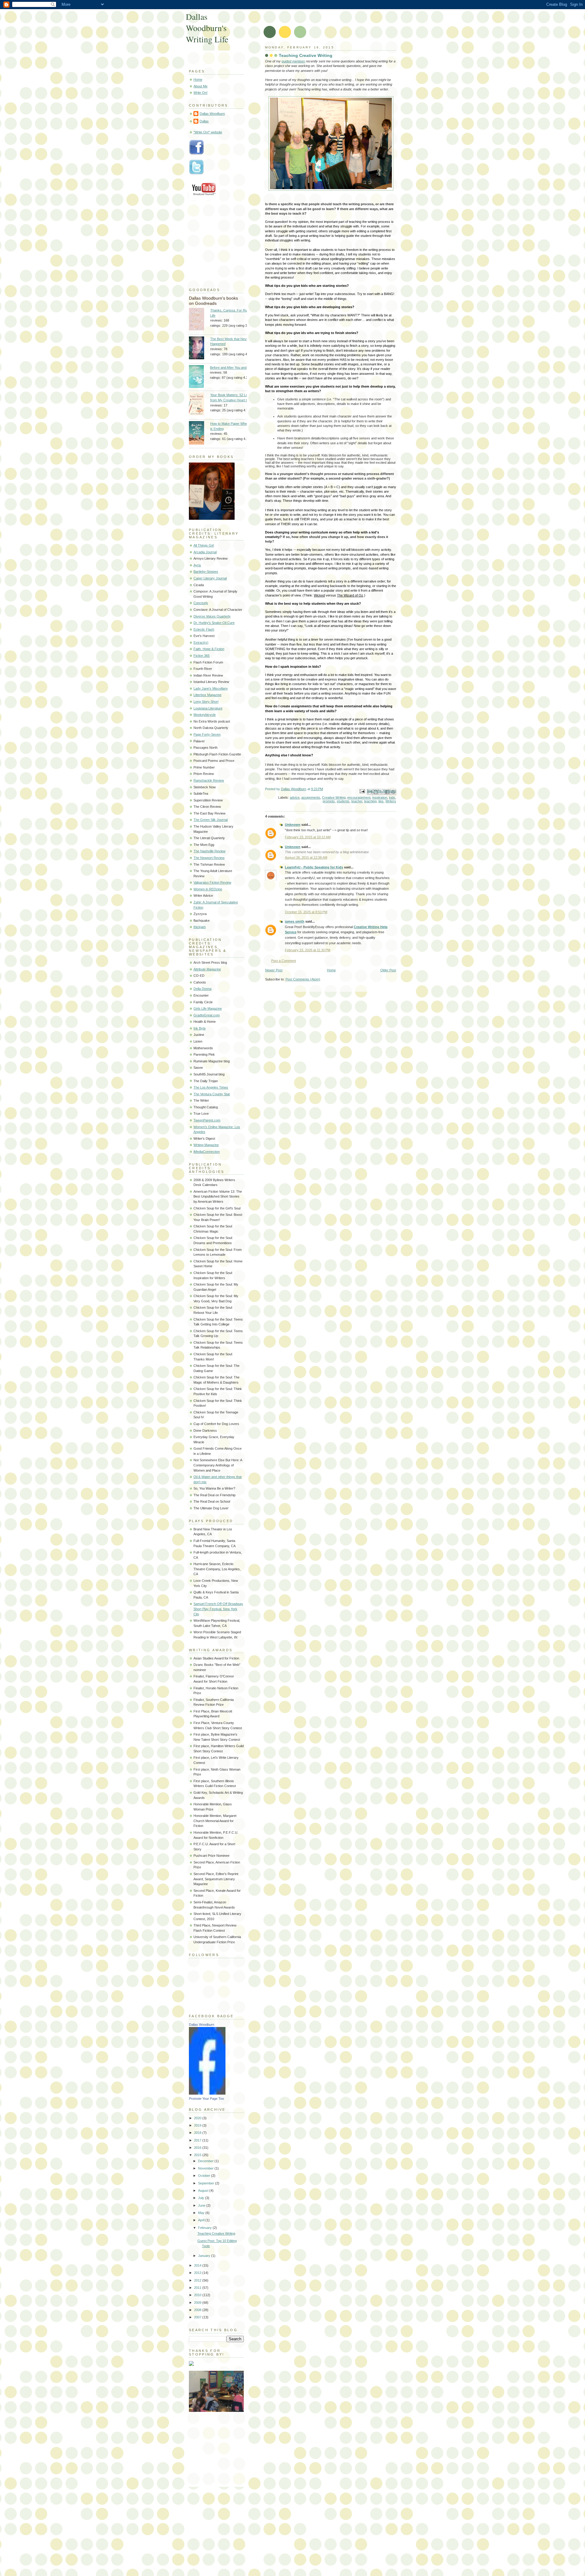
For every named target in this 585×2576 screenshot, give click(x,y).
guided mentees (293, 61)
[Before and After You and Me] (199, 377)
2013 (198, 2273)
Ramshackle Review (209, 780)
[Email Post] (362, 791)
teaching (370, 801)
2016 (198, 2148)
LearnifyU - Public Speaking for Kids (314, 867)
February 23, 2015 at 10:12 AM (308, 837)
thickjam (200, 927)
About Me (200, 86)
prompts (329, 801)
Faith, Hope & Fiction (209, 649)
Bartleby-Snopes (206, 572)
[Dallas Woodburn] (207, 2093)
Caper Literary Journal (210, 578)
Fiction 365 (202, 656)
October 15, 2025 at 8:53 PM (306, 912)
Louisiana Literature (208, 708)
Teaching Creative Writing (216, 2233)
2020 (198, 2118)
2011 (198, 2288)
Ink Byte (200, 1028)
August (204, 2191)
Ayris (197, 565)
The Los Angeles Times (211, 1087)
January (205, 2256)
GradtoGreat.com (207, 1015)
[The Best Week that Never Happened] (200, 349)
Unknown (293, 825)
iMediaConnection (207, 1152)
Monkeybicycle (205, 715)
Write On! (200, 93)
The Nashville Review (209, 851)
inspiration (380, 797)
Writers (391, 801)
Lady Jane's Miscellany (211, 688)
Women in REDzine (208, 889)
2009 (198, 2303)
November (206, 2168)
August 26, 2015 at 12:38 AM (306, 857)
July (202, 2198)
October (205, 2176)
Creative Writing (334, 797)
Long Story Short (206, 702)
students (343, 801)
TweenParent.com (207, 1120)
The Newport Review (209, 858)
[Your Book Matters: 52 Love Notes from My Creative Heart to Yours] (200, 405)
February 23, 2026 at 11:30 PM (308, 950)
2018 (198, 2133)
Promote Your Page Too (206, 2099)
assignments (311, 797)
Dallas (204, 121)
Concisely (201, 603)
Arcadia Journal (205, 552)
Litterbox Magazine (207, 695)
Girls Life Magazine (208, 1008)
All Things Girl (204, 545)
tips (381, 801)
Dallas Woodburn (212, 114)
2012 (198, 2280)
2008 (198, 2310)
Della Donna (202, 989)
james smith (295, 921)
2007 (198, 2317)
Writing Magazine (206, 1145)
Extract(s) (201, 642)
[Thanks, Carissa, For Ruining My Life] (200, 320)
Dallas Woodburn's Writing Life (207, 28)
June (202, 2205)
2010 (198, 2295)
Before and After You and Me (231, 368)
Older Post (388, 970)
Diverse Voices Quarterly (212, 616)
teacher (357, 801)
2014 (198, 2265)
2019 (198, 2125)
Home (331, 970)
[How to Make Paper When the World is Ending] (200, 434)
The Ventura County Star (212, 1094)
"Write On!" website (208, 132)
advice (295, 797)
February (205, 2228)
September (207, 2183)
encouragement (359, 797)
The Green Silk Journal (211, 820)
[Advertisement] (219, 2447)
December (206, 2161)
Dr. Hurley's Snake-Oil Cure (214, 623)
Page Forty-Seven (207, 734)
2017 (198, 2140)
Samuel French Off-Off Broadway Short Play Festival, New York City (218, 1609)
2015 (198, 2155)
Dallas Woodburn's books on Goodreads (213, 301)
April (202, 2220)
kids (392, 797)
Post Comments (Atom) (303, 979)
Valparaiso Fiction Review (212, 882)
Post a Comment (284, 961)
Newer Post (274, 970)
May (202, 2213)
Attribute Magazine (207, 969)
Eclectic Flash (204, 629)
